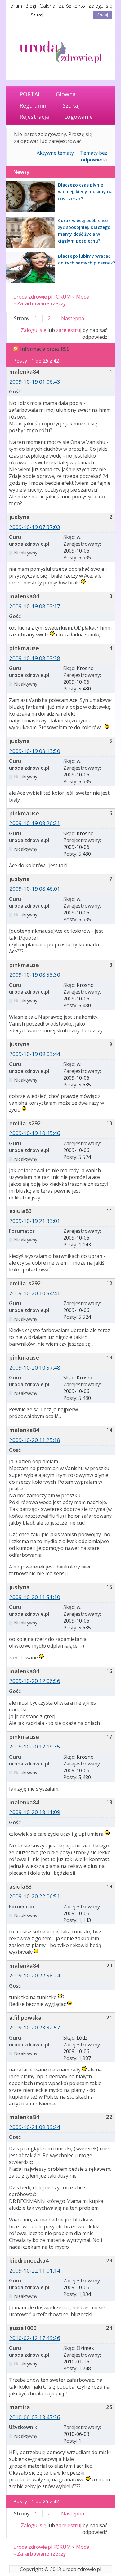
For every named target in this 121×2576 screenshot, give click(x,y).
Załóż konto (72, 6)
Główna (66, 94)
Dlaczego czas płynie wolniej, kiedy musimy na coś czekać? (85, 192)
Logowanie (78, 117)
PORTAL (30, 94)
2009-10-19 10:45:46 (35, 1133)
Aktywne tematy (55, 153)
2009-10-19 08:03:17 (35, 606)
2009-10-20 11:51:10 (35, 1597)
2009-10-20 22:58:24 (35, 1975)
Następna (73, 318)
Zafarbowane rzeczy (42, 303)
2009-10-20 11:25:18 (35, 1440)
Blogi (31, 6)
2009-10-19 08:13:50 (35, 751)
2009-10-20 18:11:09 (35, 1812)
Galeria (47, 6)
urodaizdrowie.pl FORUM (42, 297)
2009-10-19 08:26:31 (35, 823)
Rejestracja (34, 117)
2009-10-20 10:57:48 (35, 1368)
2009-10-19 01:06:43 (35, 382)
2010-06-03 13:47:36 (35, 2417)
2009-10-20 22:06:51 (35, 1896)
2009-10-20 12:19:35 (35, 1746)
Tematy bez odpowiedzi (94, 156)
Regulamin (34, 105)
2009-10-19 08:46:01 (35, 889)
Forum (15, 6)
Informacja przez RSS (45, 349)
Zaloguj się (100, 6)
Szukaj (71, 105)
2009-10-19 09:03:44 (35, 1054)
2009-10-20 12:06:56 (35, 1681)
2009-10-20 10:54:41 (35, 1293)
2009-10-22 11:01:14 (35, 2271)
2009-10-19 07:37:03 (35, 527)
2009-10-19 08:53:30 (35, 975)
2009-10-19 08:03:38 (35, 658)
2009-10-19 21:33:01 (35, 1221)
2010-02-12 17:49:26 (35, 2338)
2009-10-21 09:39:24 (35, 2127)
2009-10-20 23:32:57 (35, 2027)
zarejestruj (69, 330)
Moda (83, 297)
